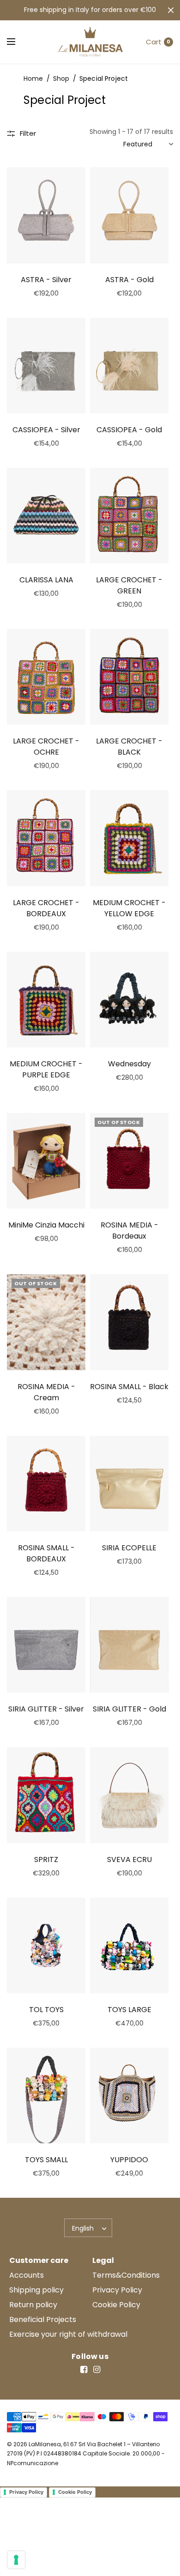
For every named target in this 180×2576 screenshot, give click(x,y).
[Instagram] (96, 2370)
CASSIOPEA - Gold (129, 430)
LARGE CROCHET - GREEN (129, 585)
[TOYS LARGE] (129, 1945)
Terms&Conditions (126, 2275)
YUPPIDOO (129, 2160)
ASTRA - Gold (129, 280)
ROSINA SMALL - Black (129, 1387)
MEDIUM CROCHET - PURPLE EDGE (46, 1069)
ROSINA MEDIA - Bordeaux (129, 1231)
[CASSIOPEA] (46, 366)
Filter (28, 133)
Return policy (33, 2305)
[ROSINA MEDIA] (129, 1161)
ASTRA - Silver (46, 280)
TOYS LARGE (129, 2010)
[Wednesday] (129, 1000)
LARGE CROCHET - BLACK (129, 747)
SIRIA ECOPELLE (129, 1548)
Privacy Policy (117, 2290)
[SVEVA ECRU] (129, 1795)
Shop (61, 79)
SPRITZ (46, 1859)
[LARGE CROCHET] (129, 516)
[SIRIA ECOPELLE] (129, 1484)
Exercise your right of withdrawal (68, 2334)
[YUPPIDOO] (129, 2095)
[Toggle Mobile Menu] (17, 42)
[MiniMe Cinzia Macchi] (46, 1161)
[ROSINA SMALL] (129, 1322)
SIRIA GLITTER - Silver (46, 1709)
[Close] (171, 10)
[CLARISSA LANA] (46, 516)
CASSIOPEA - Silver (46, 430)
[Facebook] (84, 2370)
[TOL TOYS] (46, 1945)
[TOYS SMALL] (46, 2095)
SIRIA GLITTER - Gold (129, 1709)
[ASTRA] (46, 215)
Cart (154, 42)
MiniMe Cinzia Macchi (46, 1225)
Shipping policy (36, 2290)
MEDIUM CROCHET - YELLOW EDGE (129, 908)
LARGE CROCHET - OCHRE (46, 747)
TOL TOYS (46, 2010)
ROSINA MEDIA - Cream (46, 1392)
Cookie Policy (116, 2305)
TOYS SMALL (46, 2160)
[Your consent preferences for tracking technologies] (16, 2560)
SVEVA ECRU (129, 1859)
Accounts (27, 2275)
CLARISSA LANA (46, 580)
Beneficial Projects (43, 2319)
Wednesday (129, 1064)
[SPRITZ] (46, 1795)
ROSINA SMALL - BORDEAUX (46, 1553)
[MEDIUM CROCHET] (129, 838)
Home (33, 79)
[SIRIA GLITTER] (46, 1645)
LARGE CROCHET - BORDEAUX (46, 908)
